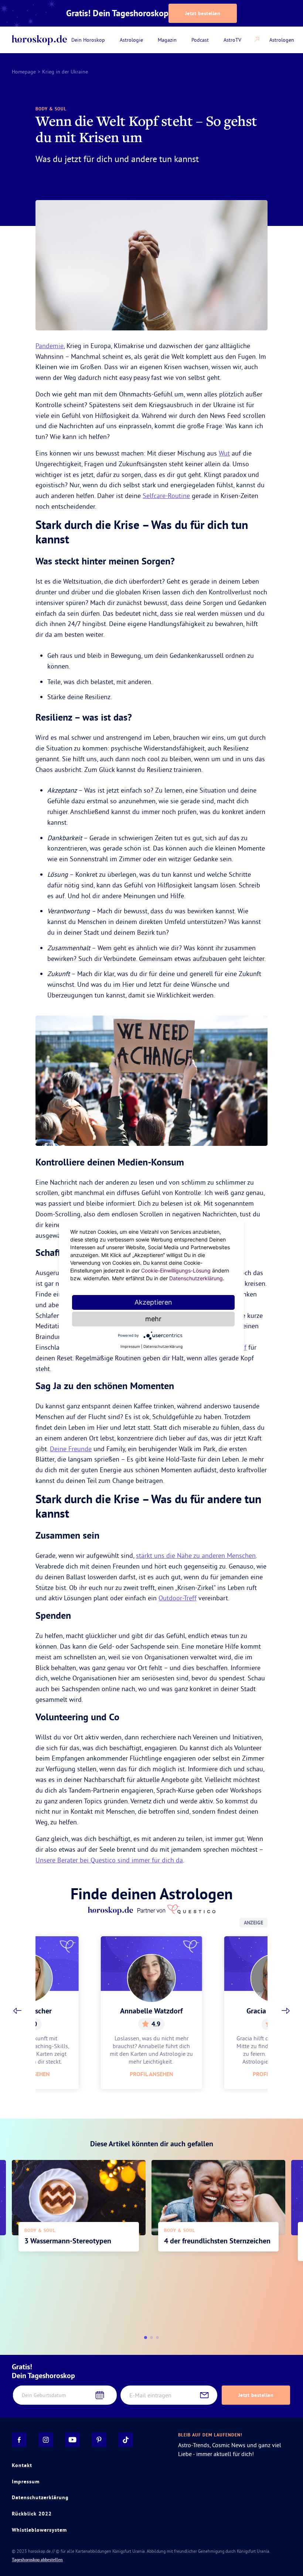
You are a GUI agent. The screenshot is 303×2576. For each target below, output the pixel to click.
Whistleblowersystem (39, 2530)
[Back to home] (39, 40)
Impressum (26, 2481)
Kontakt (22, 2465)
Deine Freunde (71, 1449)
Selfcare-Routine (166, 496)
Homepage (24, 72)
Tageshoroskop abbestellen (37, 2560)
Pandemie (50, 346)
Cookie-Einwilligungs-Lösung (176, 1270)
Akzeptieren (153, 1302)
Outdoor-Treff (178, 1598)
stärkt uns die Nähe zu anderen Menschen (196, 1555)
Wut (224, 453)
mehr (153, 1319)
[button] (17, 2011)
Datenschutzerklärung (40, 2497)
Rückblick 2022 (32, 2514)
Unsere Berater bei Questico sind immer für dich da (109, 1860)
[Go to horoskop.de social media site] (19, 2440)
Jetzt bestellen (203, 13)
